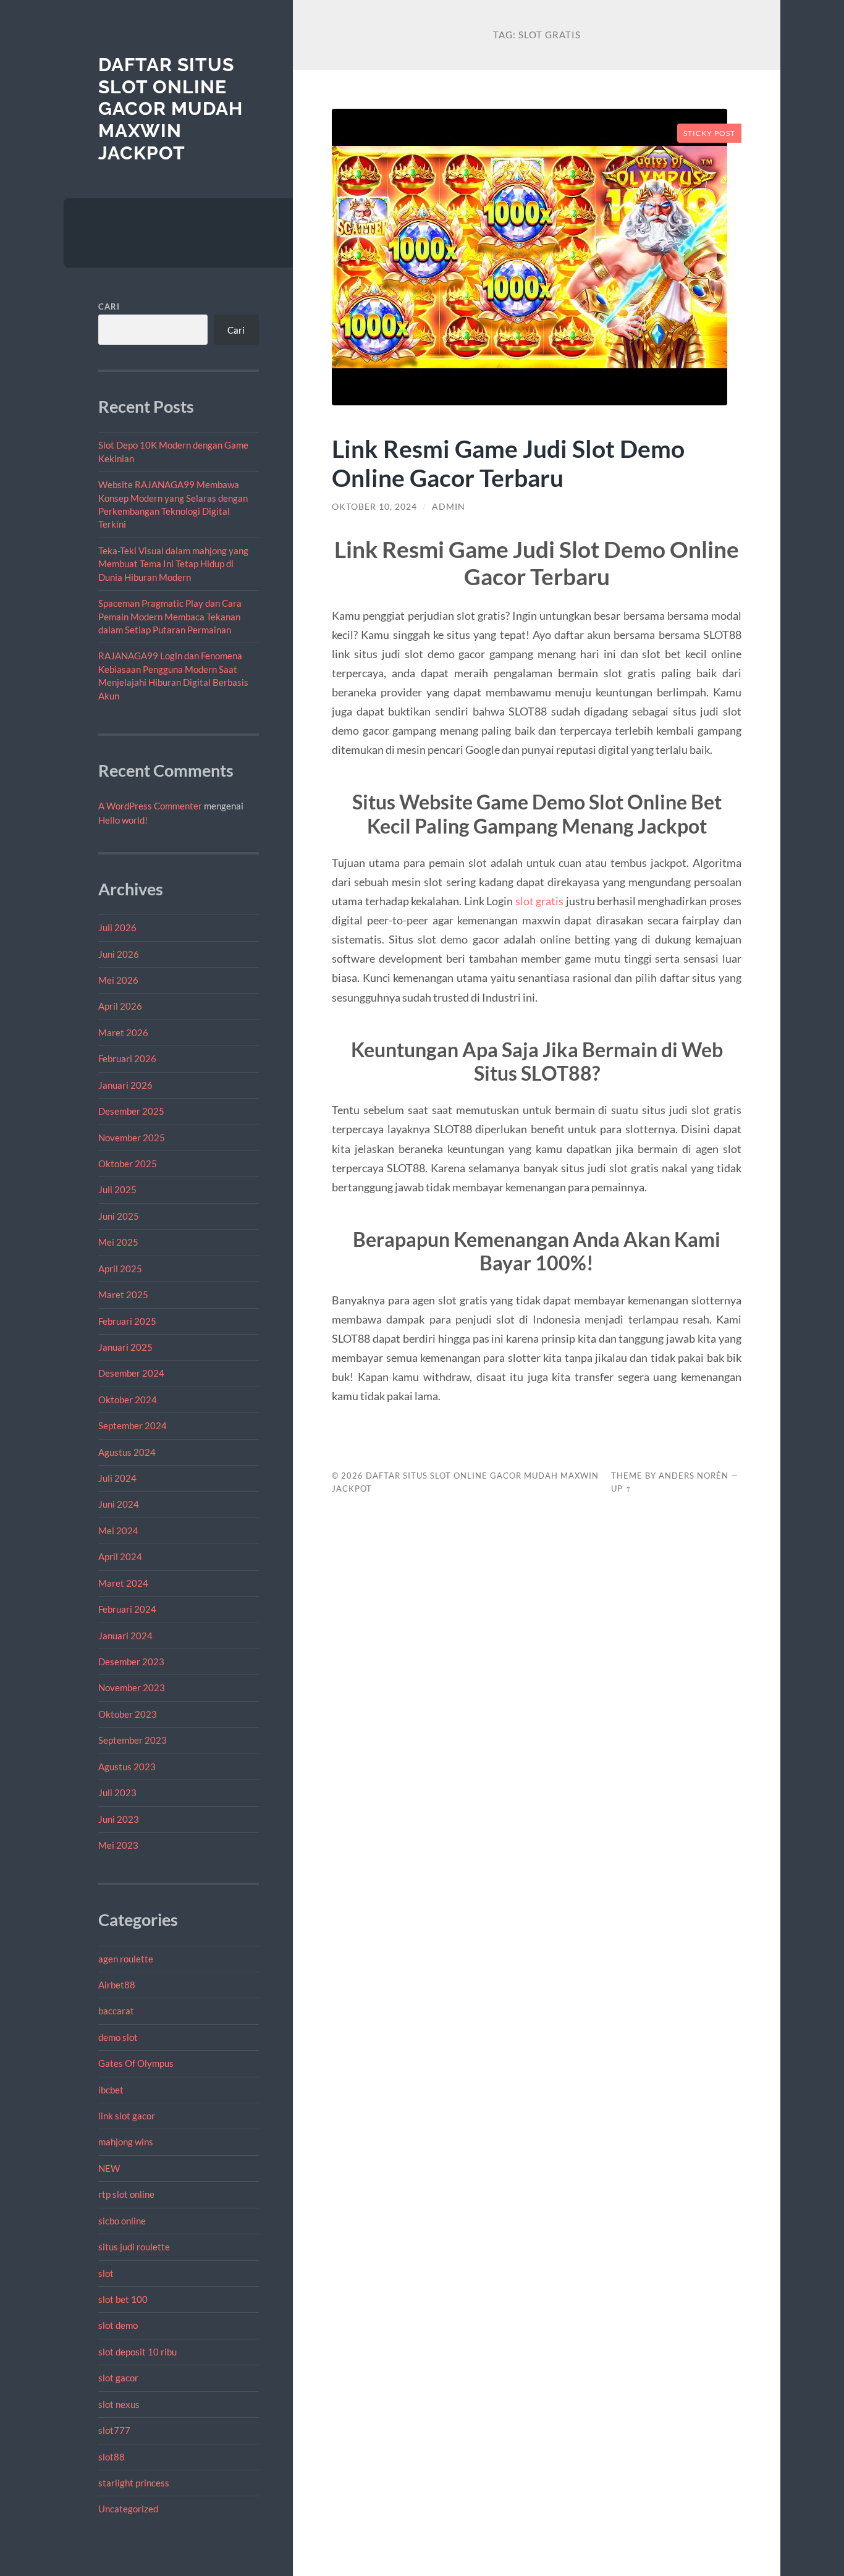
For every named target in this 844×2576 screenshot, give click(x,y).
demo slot (118, 2037)
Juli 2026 (117, 927)
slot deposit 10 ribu (137, 2352)
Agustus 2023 (127, 1767)
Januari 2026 (125, 1085)
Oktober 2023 (128, 1714)
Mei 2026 (118, 980)
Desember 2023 (131, 1662)
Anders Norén (694, 1476)
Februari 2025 (127, 1321)
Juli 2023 (117, 1793)
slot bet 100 (123, 2299)
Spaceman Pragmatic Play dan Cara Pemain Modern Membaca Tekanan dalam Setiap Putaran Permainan (170, 616)
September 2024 (133, 1425)
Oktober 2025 (128, 1163)
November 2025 (132, 1138)
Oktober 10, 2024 (374, 507)
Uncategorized (128, 2509)
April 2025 (120, 1269)
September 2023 (133, 1740)
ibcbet (111, 2090)
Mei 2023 (118, 1845)
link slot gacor (127, 2116)
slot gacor (118, 2378)
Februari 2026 (127, 1058)
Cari (109, 306)
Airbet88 (117, 1985)
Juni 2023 (119, 1819)
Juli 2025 (117, 1189)
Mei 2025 (118, 1242)
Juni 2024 (119, 1504)
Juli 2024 (117, 1478)
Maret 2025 (123, 1294)
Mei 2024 (118, 1531)
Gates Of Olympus (136, 2063)
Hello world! (123, 820)
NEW (109, 2168)
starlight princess (134, 2483)
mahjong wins (126, 2142)
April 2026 (120, 1006)
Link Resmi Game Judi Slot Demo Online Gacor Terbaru (508, 463)
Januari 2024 (125, 1636)
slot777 (114, 2430)
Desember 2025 (131, 1111)
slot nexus (119, 2404)
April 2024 (120, 1556)
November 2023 (132, 1687)
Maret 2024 (123, 1583)
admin (449, 507)
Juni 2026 (119, 954)
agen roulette (126, 1959)
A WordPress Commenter (150, 806)
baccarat (116, 2011)
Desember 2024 (131, 1373)
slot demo (118, 2325)
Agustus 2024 (127, 1452)
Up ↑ (622, 1489)
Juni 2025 (119, 1216)
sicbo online (122, 2221)
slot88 (112, 2457)
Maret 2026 (123, 1033)
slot (106, 2273)
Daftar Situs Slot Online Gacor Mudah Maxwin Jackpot (171, 109)
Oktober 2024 (128, 1400)
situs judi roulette (134, 2247)
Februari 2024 (127, 1609)
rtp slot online (126, 2194)
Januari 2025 (125, 1347)
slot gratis (539, 901)
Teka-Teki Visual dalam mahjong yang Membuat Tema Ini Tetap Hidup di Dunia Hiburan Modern (173, 564)
